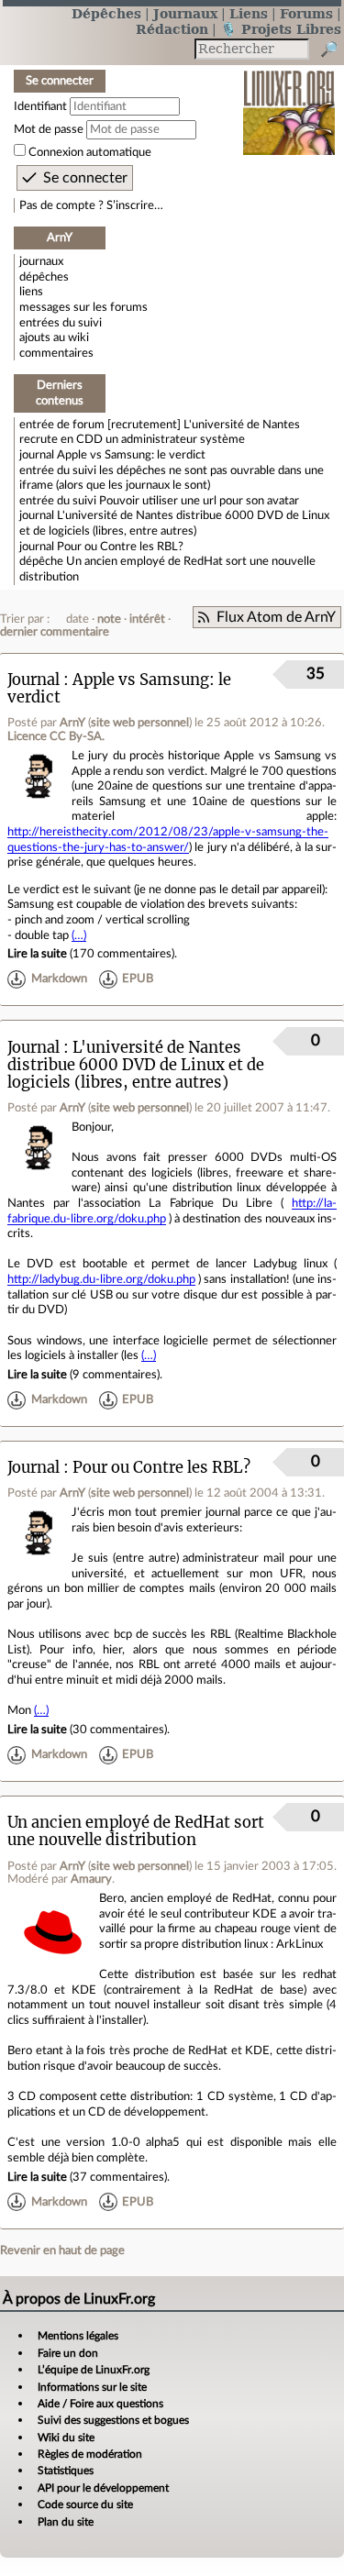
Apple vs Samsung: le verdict (131, 455)
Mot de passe (49, 129)
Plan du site (66, 2522)
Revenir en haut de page (62, 2250)
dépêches (44, 277)
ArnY (72, 723)
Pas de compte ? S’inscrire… (91, 205)
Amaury (91, 1879)
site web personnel (140, 723)
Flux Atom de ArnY (276, 617)
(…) (79, 935)
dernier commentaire (55, 632)
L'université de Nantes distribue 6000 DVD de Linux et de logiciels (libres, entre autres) (136, 1065)
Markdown (59, 979)
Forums (306, 13)
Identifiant (40, 106)
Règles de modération (90, 2454)
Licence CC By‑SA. (56, 736)
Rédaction (172, 29)
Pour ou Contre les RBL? (120, 547)
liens (31, 292)
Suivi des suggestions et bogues (113, 2420)
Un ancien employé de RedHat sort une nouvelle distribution (136, 1831)
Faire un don (68, 2353)
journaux (41, 261)
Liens (249, 13)
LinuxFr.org (289, 100)
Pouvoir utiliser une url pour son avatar (199, 501)
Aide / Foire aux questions (100, 2404)
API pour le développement (103, 2488)
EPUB (138, 979)
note (109, 619)
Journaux (185, 13)
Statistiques (66, 2471)
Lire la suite (37, 954)
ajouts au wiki (54, 337)
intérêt (147, 619)
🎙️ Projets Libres (281, 29)
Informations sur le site (92, 2387)
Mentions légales (78, 2336)
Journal (33, 680)
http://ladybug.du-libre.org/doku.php (101, 1279)
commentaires (56, 353)
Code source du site (85, 2504)
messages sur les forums (83, 307)
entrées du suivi (61, 323)
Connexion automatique (90, 152)
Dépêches (106, 13)
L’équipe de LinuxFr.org (94, 2370)
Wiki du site (66, 2438)
